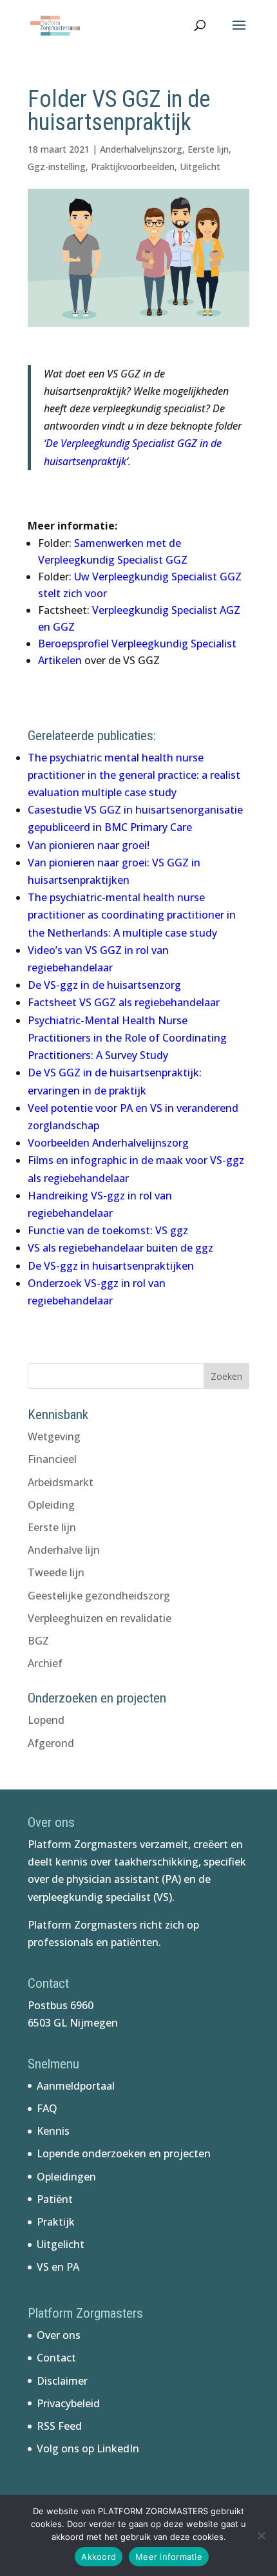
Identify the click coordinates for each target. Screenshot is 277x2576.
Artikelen (61, 660)
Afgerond (51, 1743)
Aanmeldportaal (76, 2086)
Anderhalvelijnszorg (141, 149)
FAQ (47, 2108)
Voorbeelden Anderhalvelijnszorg (108, 1143)
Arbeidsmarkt (61, 1482)
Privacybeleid (68, 2403)
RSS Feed (59, 2426)
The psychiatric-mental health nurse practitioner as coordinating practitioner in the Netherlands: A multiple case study (132, 915)
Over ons (59, 2335)
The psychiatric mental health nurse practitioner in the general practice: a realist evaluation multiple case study (134, 775)
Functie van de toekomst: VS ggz (108, 1230)
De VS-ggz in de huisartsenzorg (104, 985)
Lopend (46, 1720)
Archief (45, 1663)
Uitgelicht (200, 167)
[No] (261, 2535)
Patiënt (55, 2199)
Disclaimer (62, 2381)
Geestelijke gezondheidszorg (99, 1596)
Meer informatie (169, 2557)
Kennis (53, 2131)
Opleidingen (66, 2177)
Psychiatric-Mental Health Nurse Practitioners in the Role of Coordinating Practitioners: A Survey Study (127, 1038)
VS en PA (58, 2267)
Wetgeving (54, 1436)
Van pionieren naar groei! (89, 845)
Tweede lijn (56, 1572)
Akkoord (99, 2557)
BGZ (38, 1641)
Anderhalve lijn (64, 1550)
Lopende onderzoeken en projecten (124, 2153)
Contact (56, 2358)
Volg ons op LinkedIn (88, 2448)
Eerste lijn (208, 149)
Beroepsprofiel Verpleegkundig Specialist (137, 644)
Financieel (52, 1459)
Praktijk (56, 2222)
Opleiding (51, 1505)
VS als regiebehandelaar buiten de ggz (120, 1248)
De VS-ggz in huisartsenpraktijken (111, 1266)
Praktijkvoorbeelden (133, 167)
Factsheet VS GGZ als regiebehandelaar (124, 1002)
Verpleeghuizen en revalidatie (100, 1618)
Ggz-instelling (57, 167)
